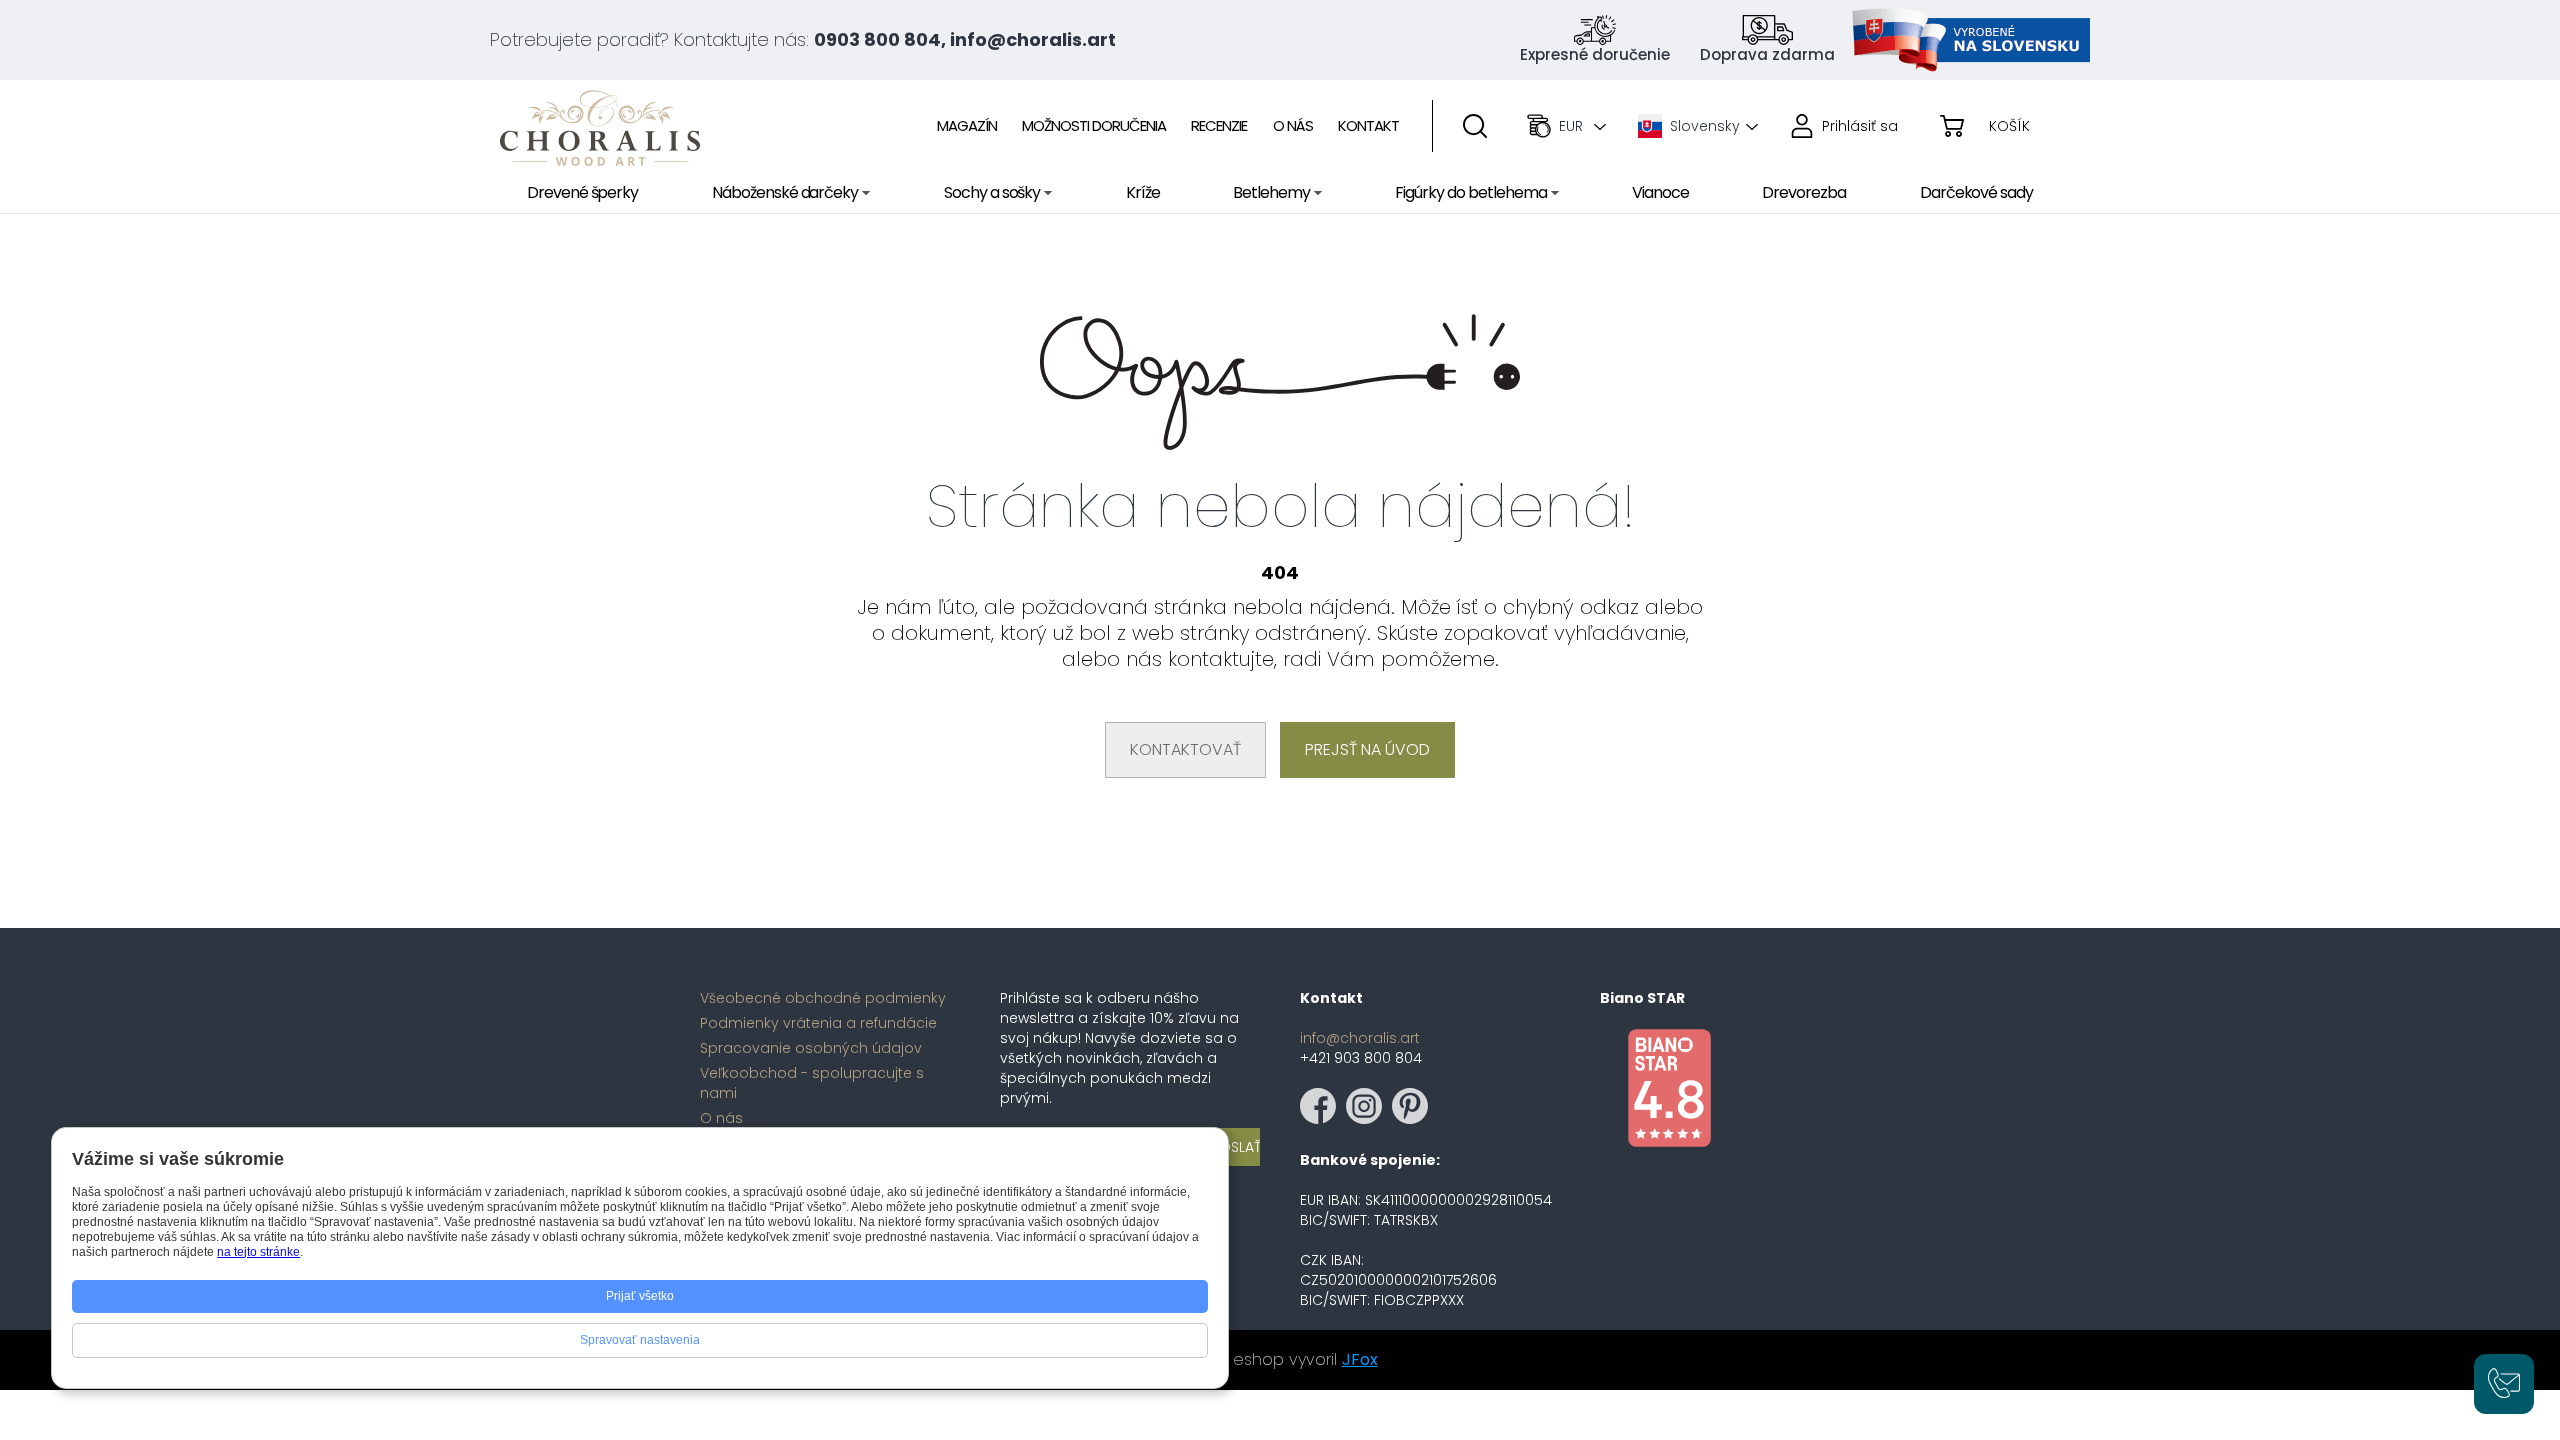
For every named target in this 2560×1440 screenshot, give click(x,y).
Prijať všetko (640, 1296)
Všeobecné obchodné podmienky (823, 998)
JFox (1360, 1359)
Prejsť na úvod (1367, 749)
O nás (721, 1118)
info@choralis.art (1360, 1038)
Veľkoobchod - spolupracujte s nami (812, 1083)
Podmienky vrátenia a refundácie (818, 1023)
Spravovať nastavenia (640, 1340)
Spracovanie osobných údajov (811, 1048)
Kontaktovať (1185, 749)
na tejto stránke (258, 1252)
